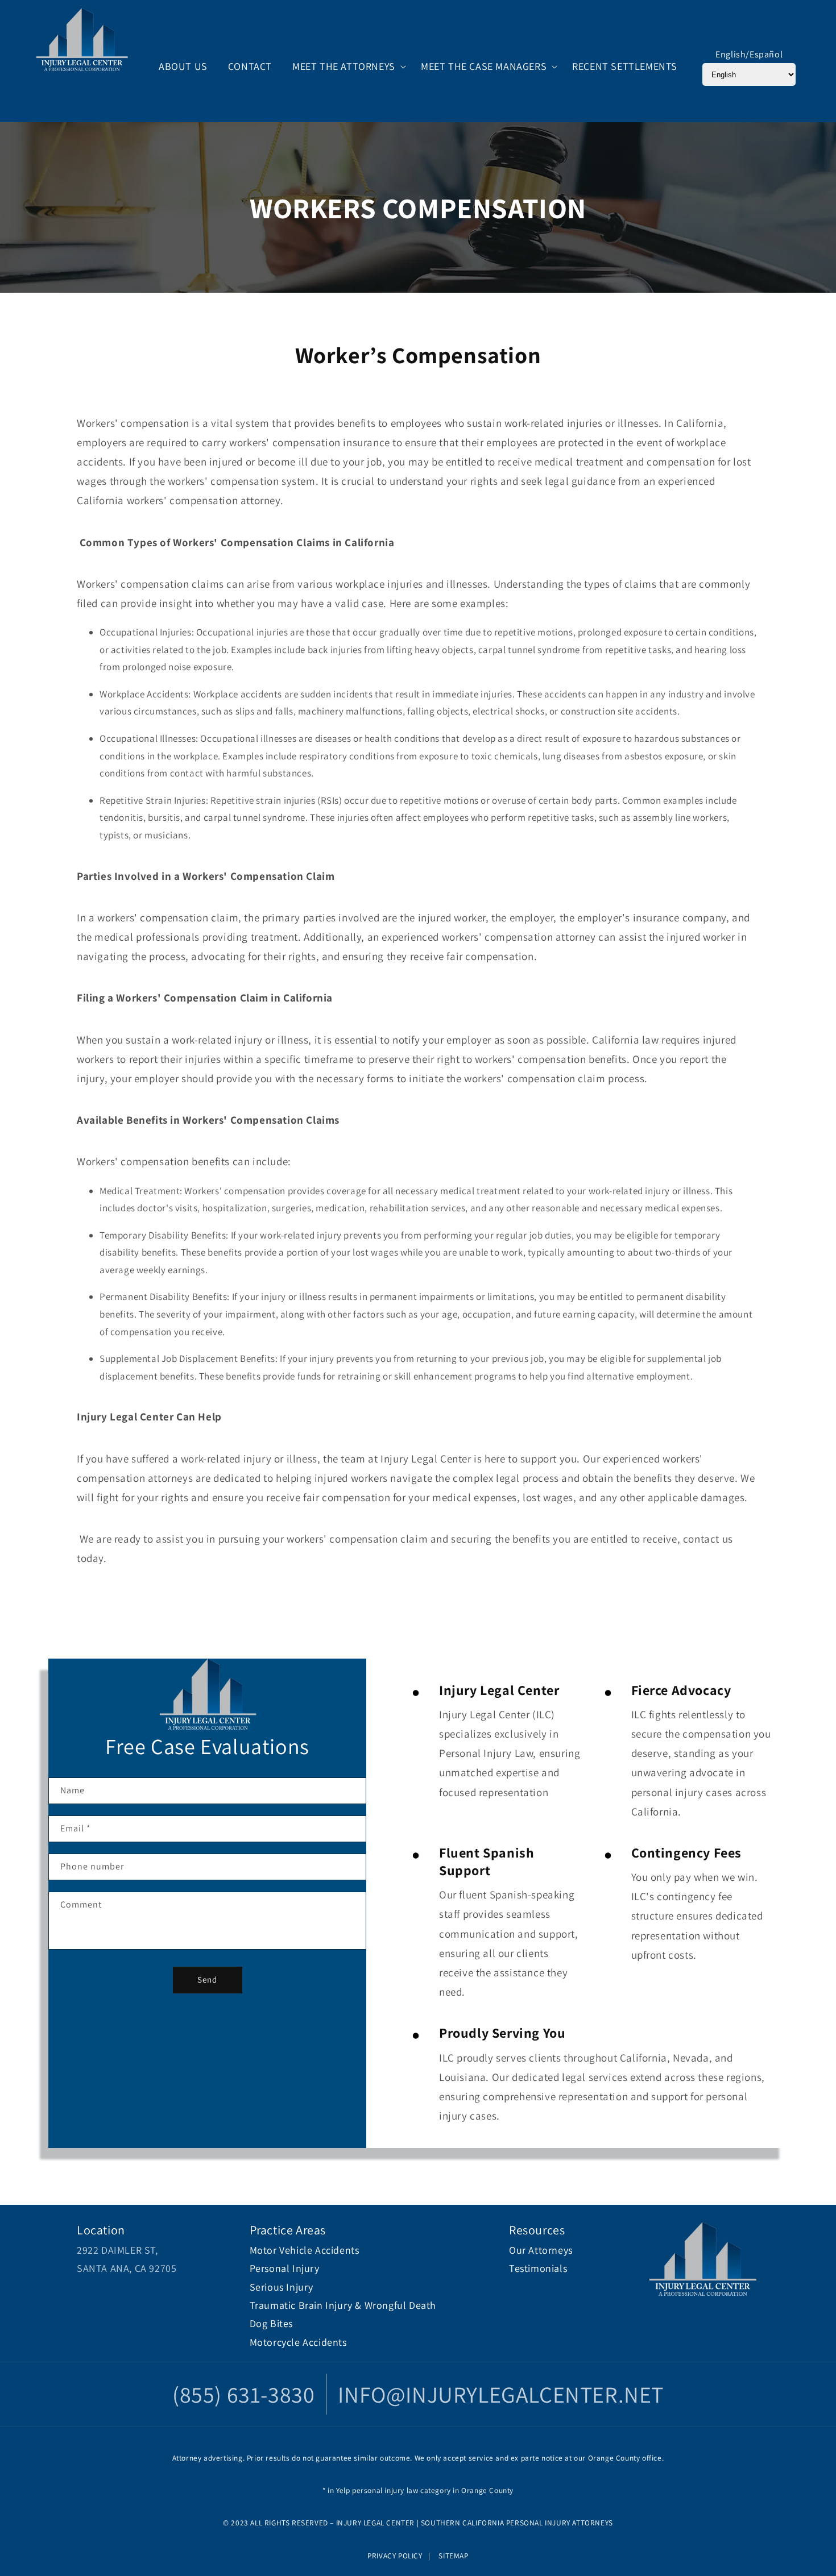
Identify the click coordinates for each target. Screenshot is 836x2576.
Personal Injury (285, 2268)
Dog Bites (271, 2323)
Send (207, 1979)
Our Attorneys (541, 2250)
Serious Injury (282, 2287)
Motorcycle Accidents (298, 2342)
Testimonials (538, 2268)
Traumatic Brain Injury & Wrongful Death (343, 2305)
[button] (346, 66)
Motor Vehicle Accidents (305, 2250)
